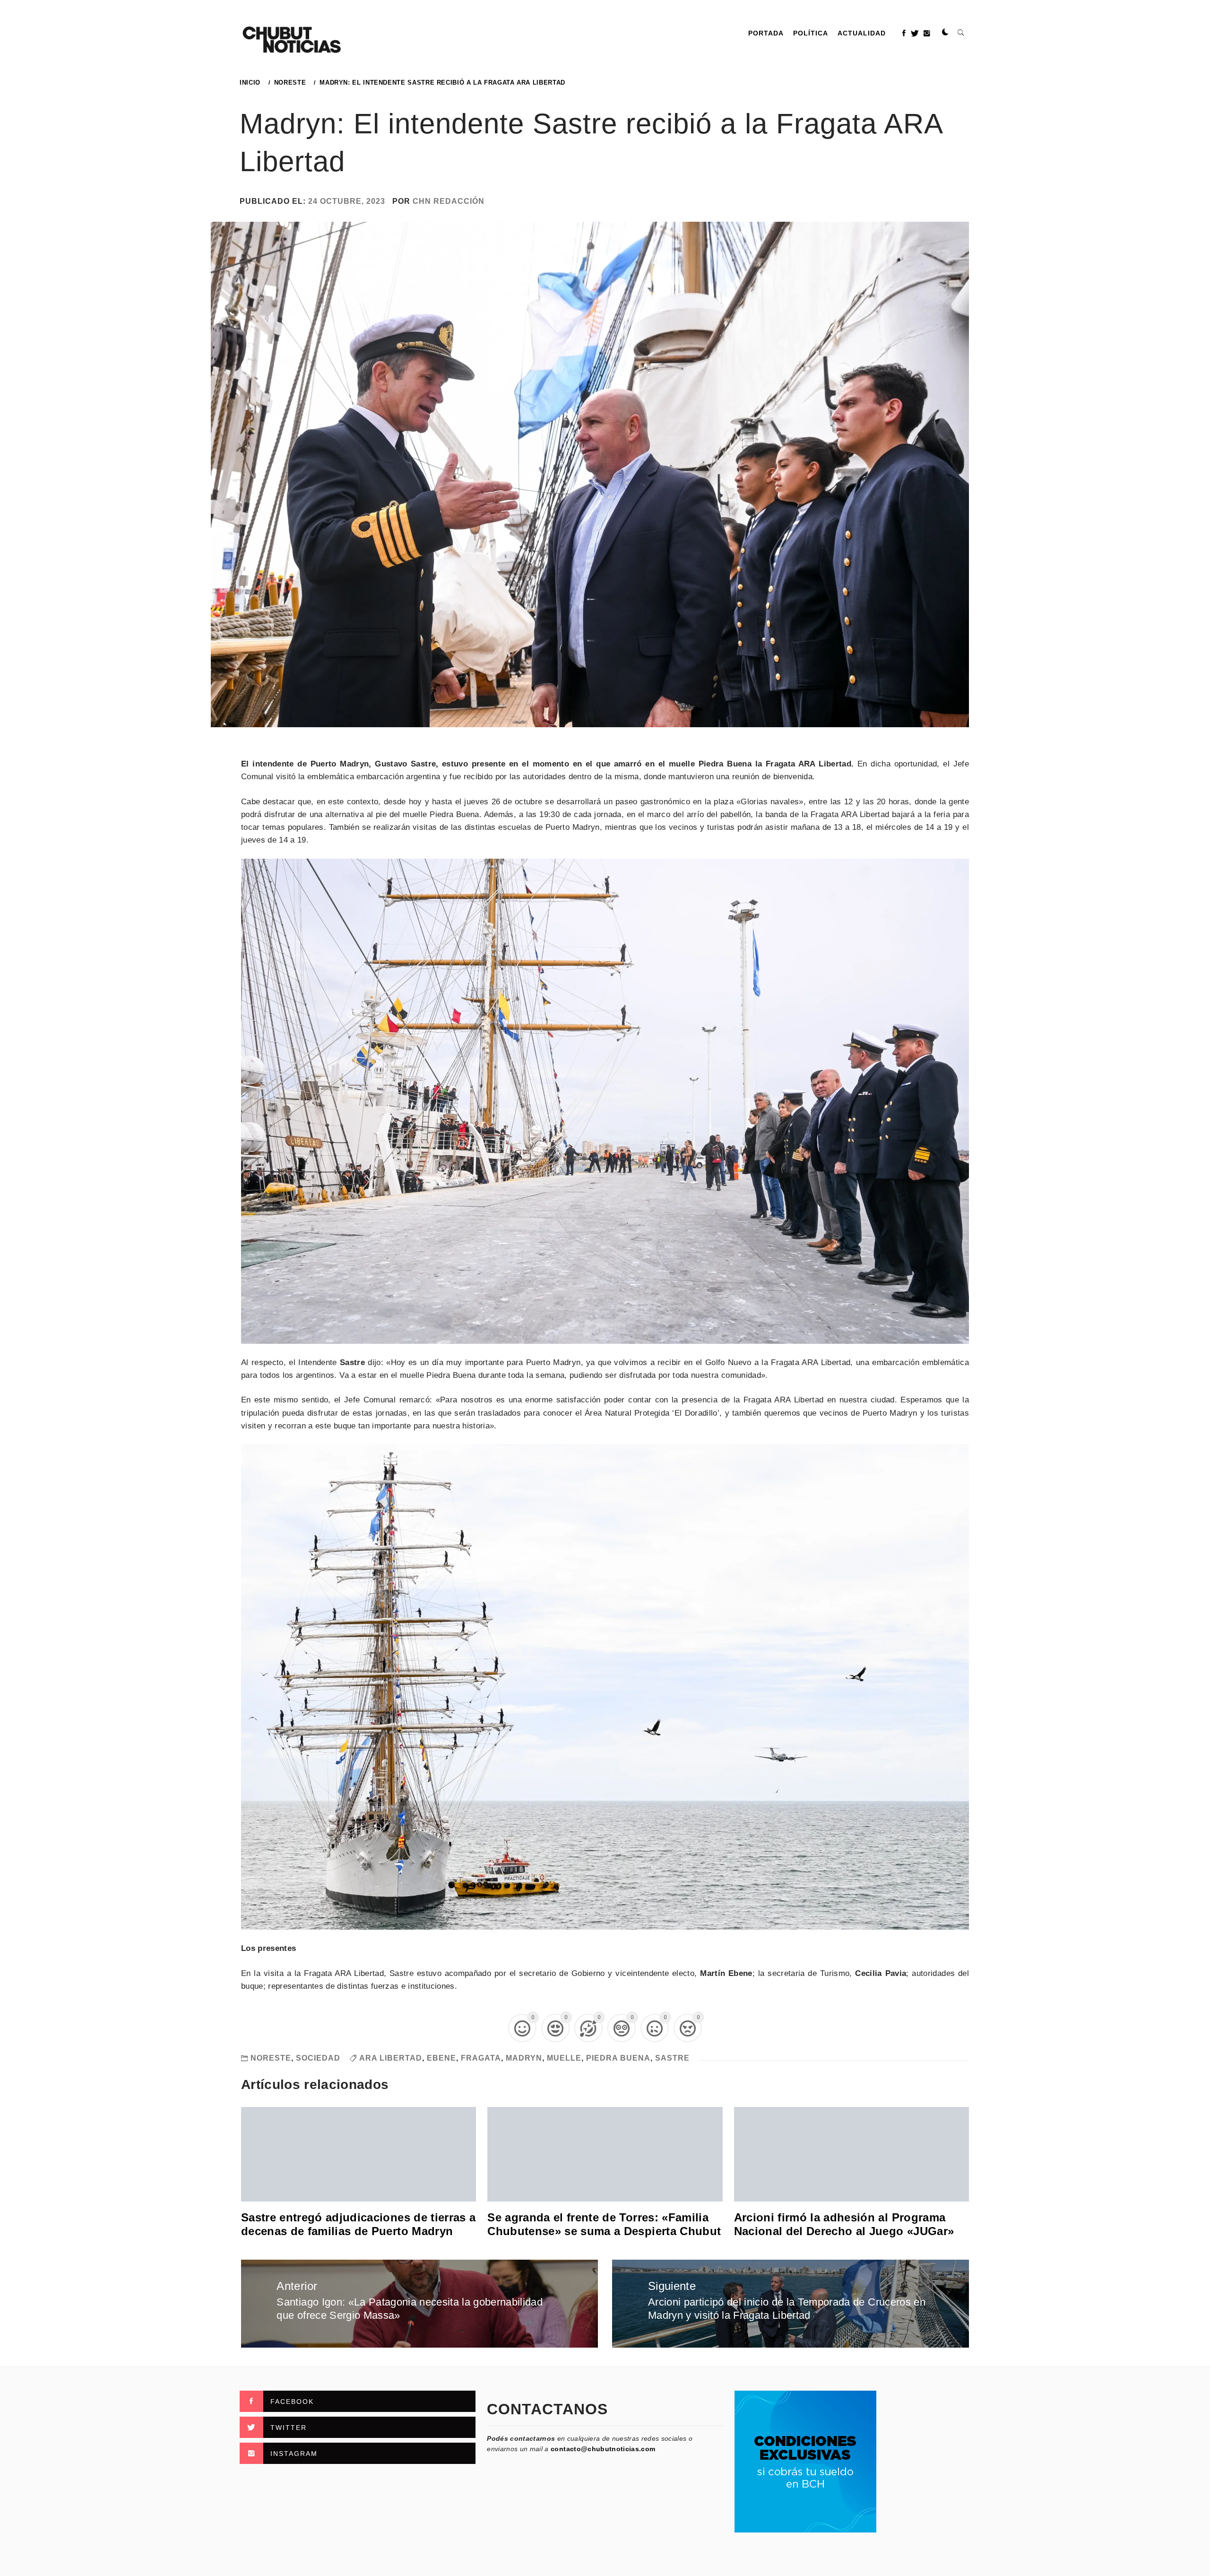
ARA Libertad (391, 2058)
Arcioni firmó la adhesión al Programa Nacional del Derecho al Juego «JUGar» (844, 2224)
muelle (564, 2058)
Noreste (271, 2058)
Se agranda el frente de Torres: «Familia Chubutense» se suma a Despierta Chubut (604, 2224)
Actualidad (862, 33)
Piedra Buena (618, 2058)
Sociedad (318, 2058)
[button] (945, 33)
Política (811, 33)
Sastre (672, 2058)
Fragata (481, 2058)
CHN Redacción (449, 201)
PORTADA (766, 33)
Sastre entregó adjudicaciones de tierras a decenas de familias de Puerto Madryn (358, 2224)
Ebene (441, 2058)
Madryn (524, 2058)
